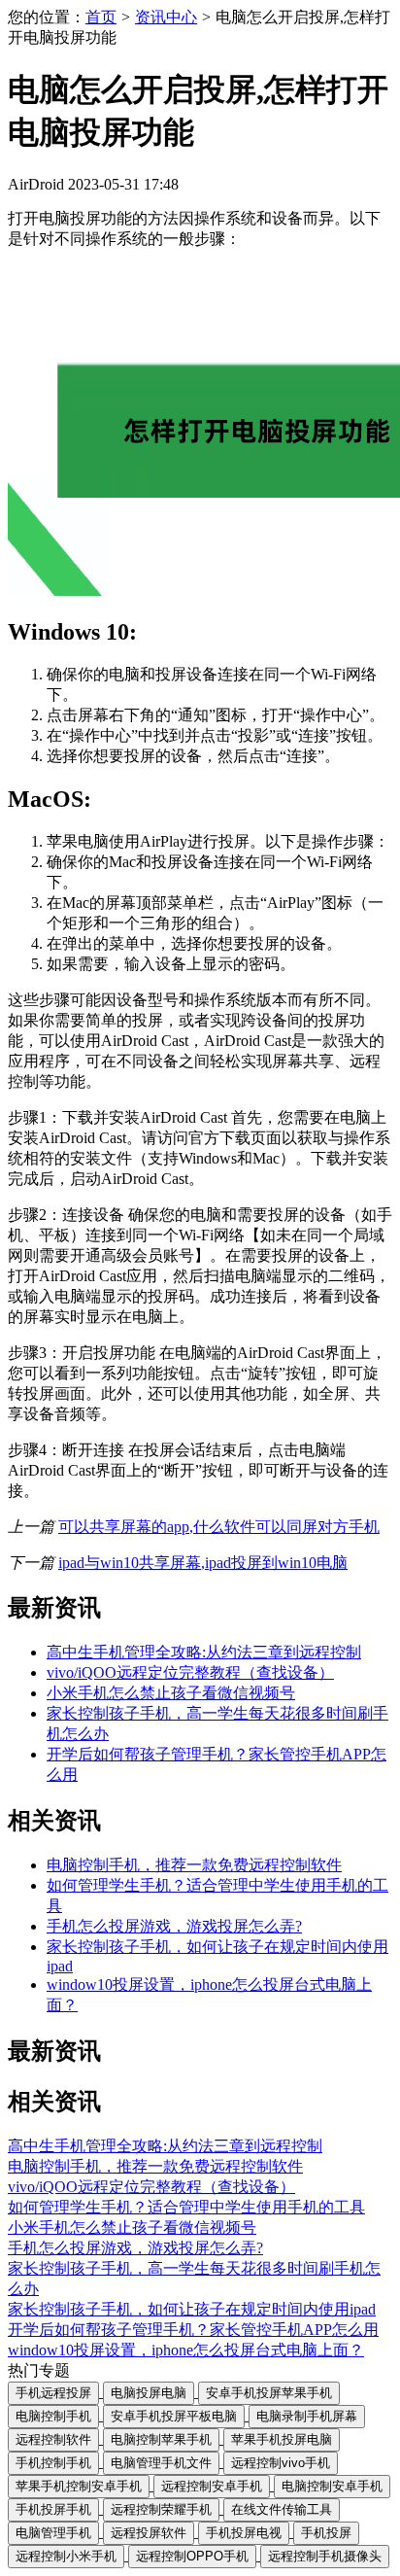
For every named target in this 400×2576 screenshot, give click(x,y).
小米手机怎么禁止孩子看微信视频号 (171, 1693)
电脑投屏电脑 (149, 2393)
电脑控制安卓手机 (332, 2486)
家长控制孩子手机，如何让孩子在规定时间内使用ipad (192, 2309)
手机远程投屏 (53, 2393)
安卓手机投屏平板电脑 (174, 2416)
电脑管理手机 (53, 2533)
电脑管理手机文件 (161, 2463)
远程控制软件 (53, 2439)
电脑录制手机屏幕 (307, 2416)
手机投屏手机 (53, 2509)
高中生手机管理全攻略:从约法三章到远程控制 (204, 1652)
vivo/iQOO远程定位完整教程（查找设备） (190, 1672)
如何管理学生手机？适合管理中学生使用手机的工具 (186, 2207)
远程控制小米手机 (66, 2556)
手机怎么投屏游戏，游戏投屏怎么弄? (174, 1926)
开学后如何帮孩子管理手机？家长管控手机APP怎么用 (193, 2330)
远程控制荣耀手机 (161, 2509)
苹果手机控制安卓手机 (79, 2486)
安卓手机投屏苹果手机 (269, 2393)
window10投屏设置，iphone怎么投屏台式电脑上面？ (186, 2350)
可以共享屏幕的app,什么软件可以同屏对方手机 (219, 1527)
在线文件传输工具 (282, 2509)
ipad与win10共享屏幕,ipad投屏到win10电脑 (203, 1563)
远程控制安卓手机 (212, 2486)
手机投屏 (326, 2533)
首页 (101, 17)
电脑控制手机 (53, 2416)
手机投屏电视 (244, 2533)
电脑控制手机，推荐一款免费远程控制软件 (194, 1865)
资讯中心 (166, 17)
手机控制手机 (53, 2463)
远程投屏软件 (149, 2533)
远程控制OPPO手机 (192, 2556)
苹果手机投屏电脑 (282, 2439)
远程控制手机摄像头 (325, 2556)
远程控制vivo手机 (281, 2463)
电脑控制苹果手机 (161, 2439)
